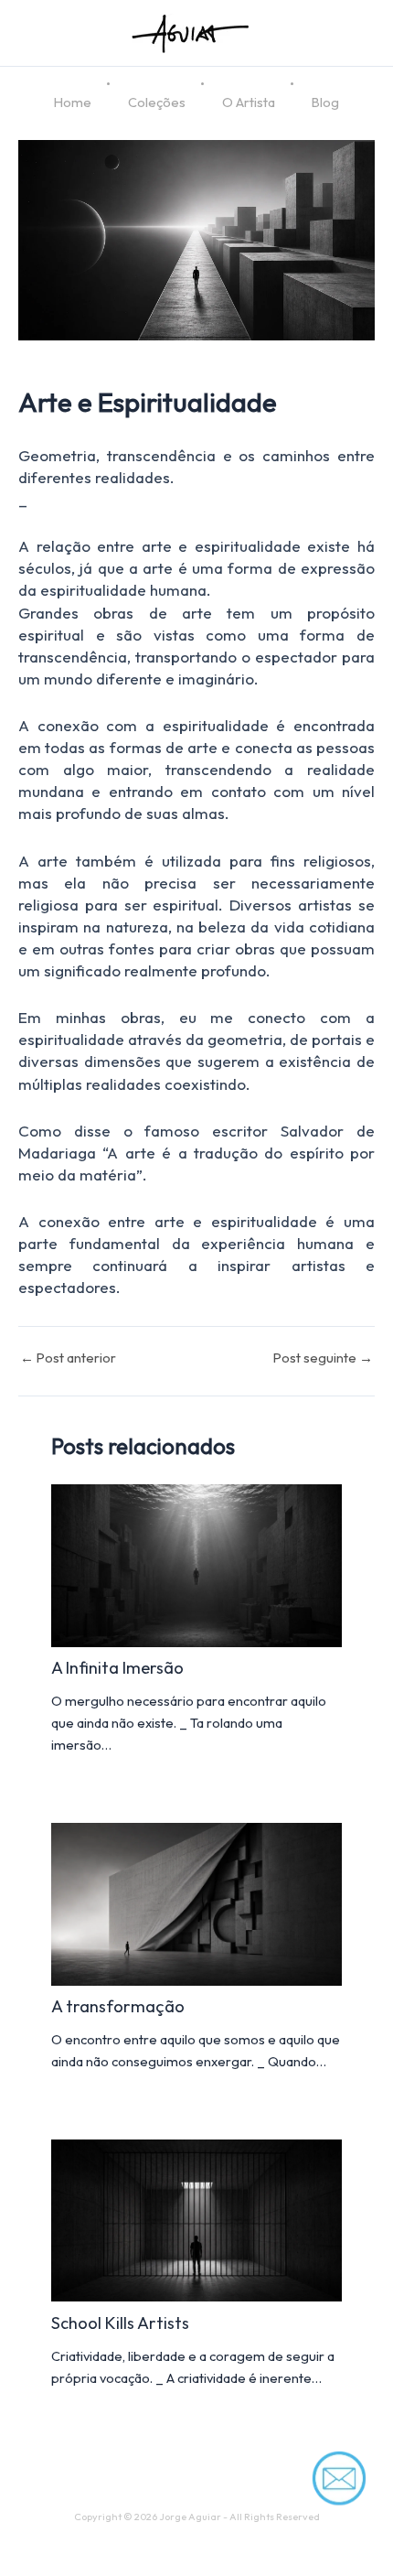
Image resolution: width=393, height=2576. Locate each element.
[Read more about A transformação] (196, 1902)
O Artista (249, 102)
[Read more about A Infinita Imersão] (196, 1563)
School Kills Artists (120, 2323)
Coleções (157, 102)
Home (73, 102)
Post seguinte (323, 1358)
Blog (325, 102)
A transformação (118, 2006)
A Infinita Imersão (117, 1668)
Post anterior (68, 1358)
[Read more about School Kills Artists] (196, 2219)
